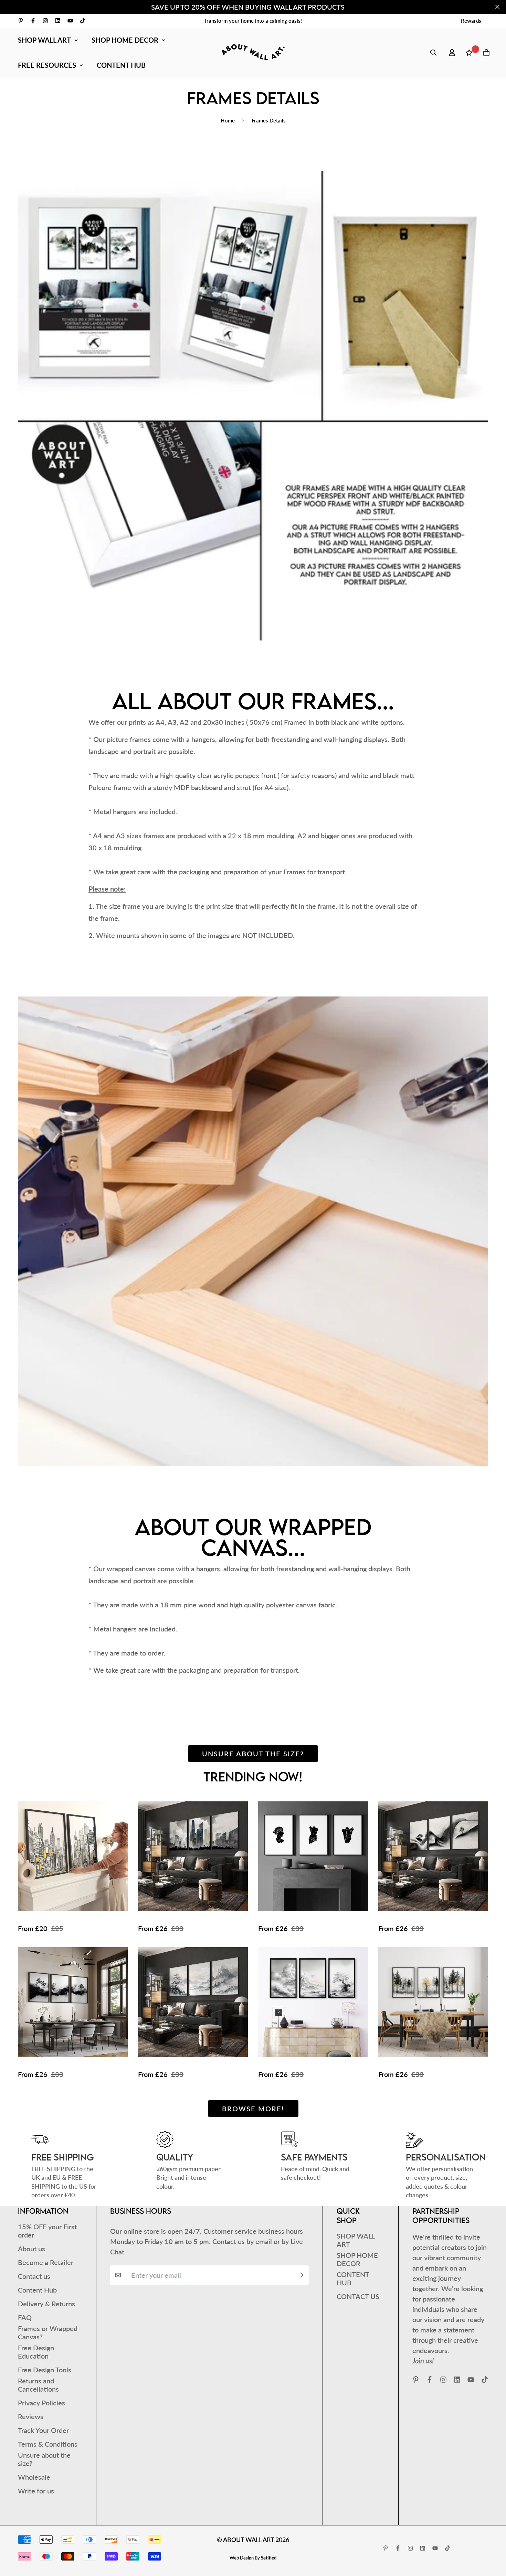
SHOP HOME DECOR (125, 40)
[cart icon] (486, 53)
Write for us (36, 2491)
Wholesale (34, 2477)
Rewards (471, 21)
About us (31, 2249)
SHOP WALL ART (44, 40)
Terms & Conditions (48, 2444)
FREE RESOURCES (47, 65)
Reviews (31, 2416)
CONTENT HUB (121, 65)
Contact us (34, 2276)
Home (228, 120)
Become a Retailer (46, 2262)
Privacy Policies (41, 2403)
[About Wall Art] (253, 52)
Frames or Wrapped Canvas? (48, 2332)
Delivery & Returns (46, 2304)
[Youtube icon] (70, 21)
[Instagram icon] (45, 21)
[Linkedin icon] (58, 21)
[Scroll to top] (491, 2539)
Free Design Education (36, 2352)
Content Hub (37, 2290)
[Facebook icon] (33, 21)
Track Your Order (43, 2430)
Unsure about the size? (253, 1754)
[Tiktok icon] (83, 21)
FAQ (25, 2317)
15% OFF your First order (47, 2231)
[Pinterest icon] (21, 21)
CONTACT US (358, 2296)
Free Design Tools (45, 2370)
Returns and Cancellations (38, 2385)
